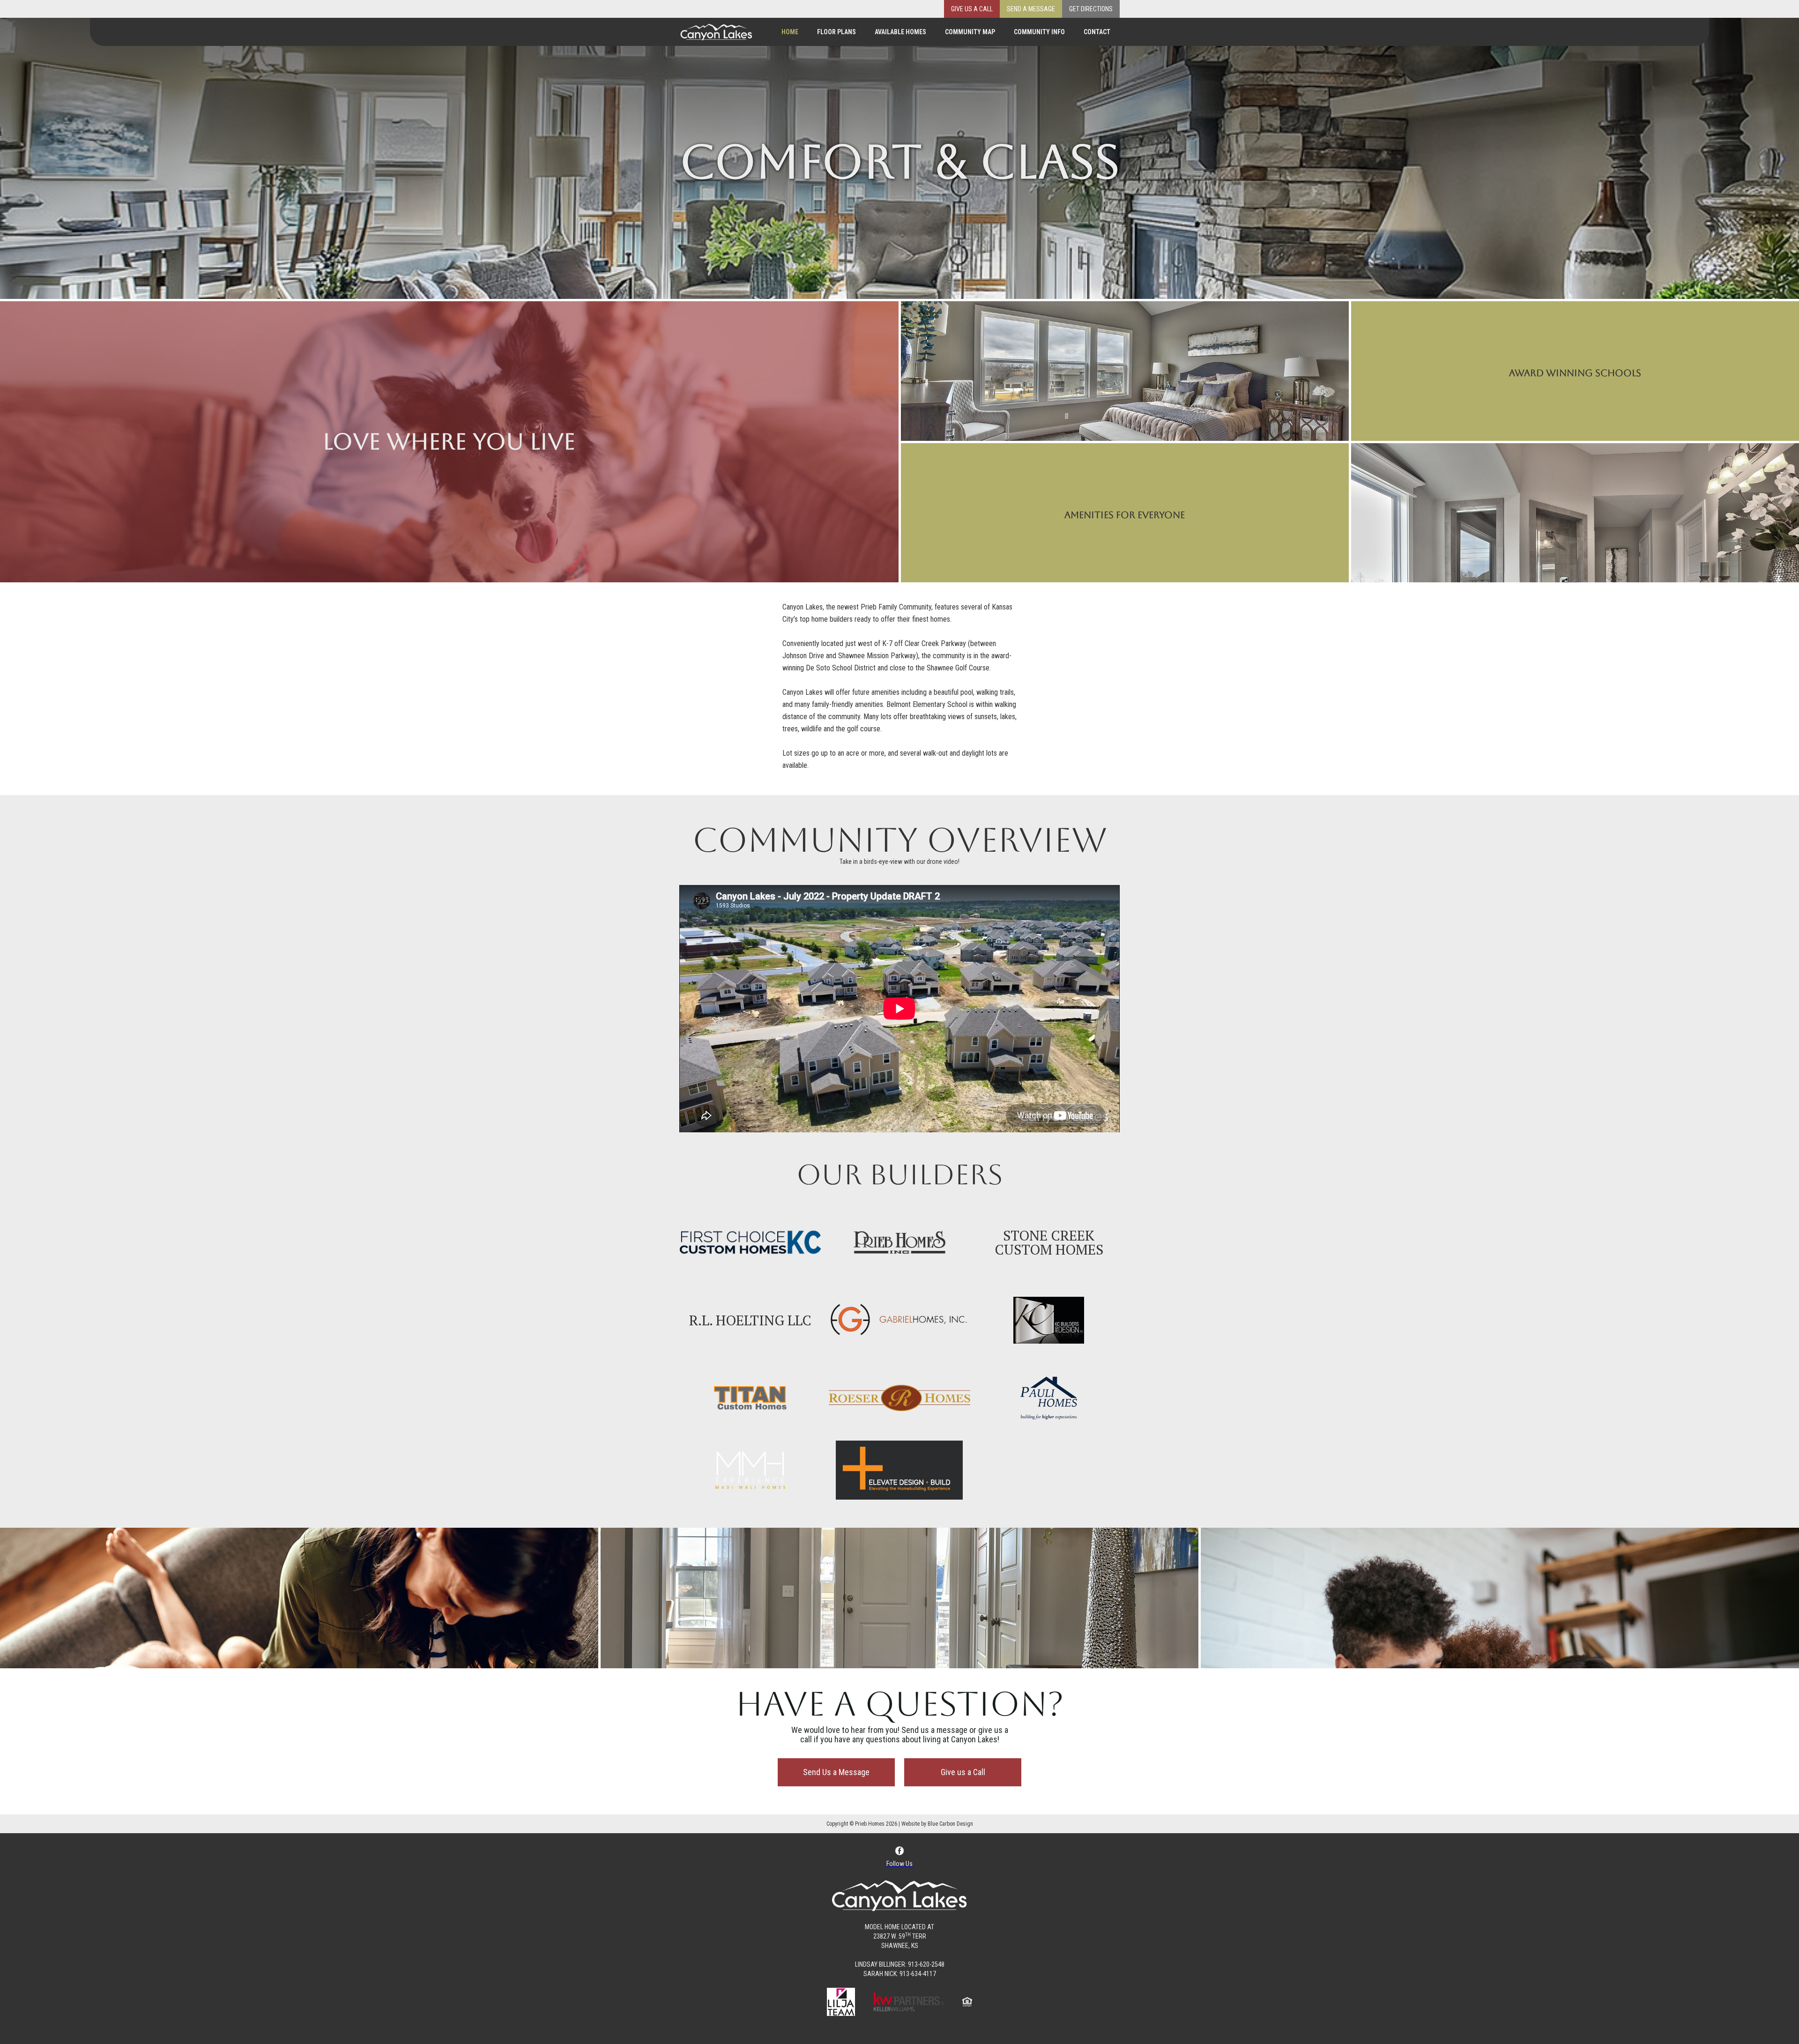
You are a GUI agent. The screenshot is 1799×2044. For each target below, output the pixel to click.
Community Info (1039, 32)
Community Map (970, 32)
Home (790, 32)
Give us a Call (972, 9)
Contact (1097, 32)
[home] (716, 30)
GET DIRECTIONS (1091, 9)
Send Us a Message (836, 1772)
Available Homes (900, 32)
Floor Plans (836, 32)
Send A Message (1031, 9)
